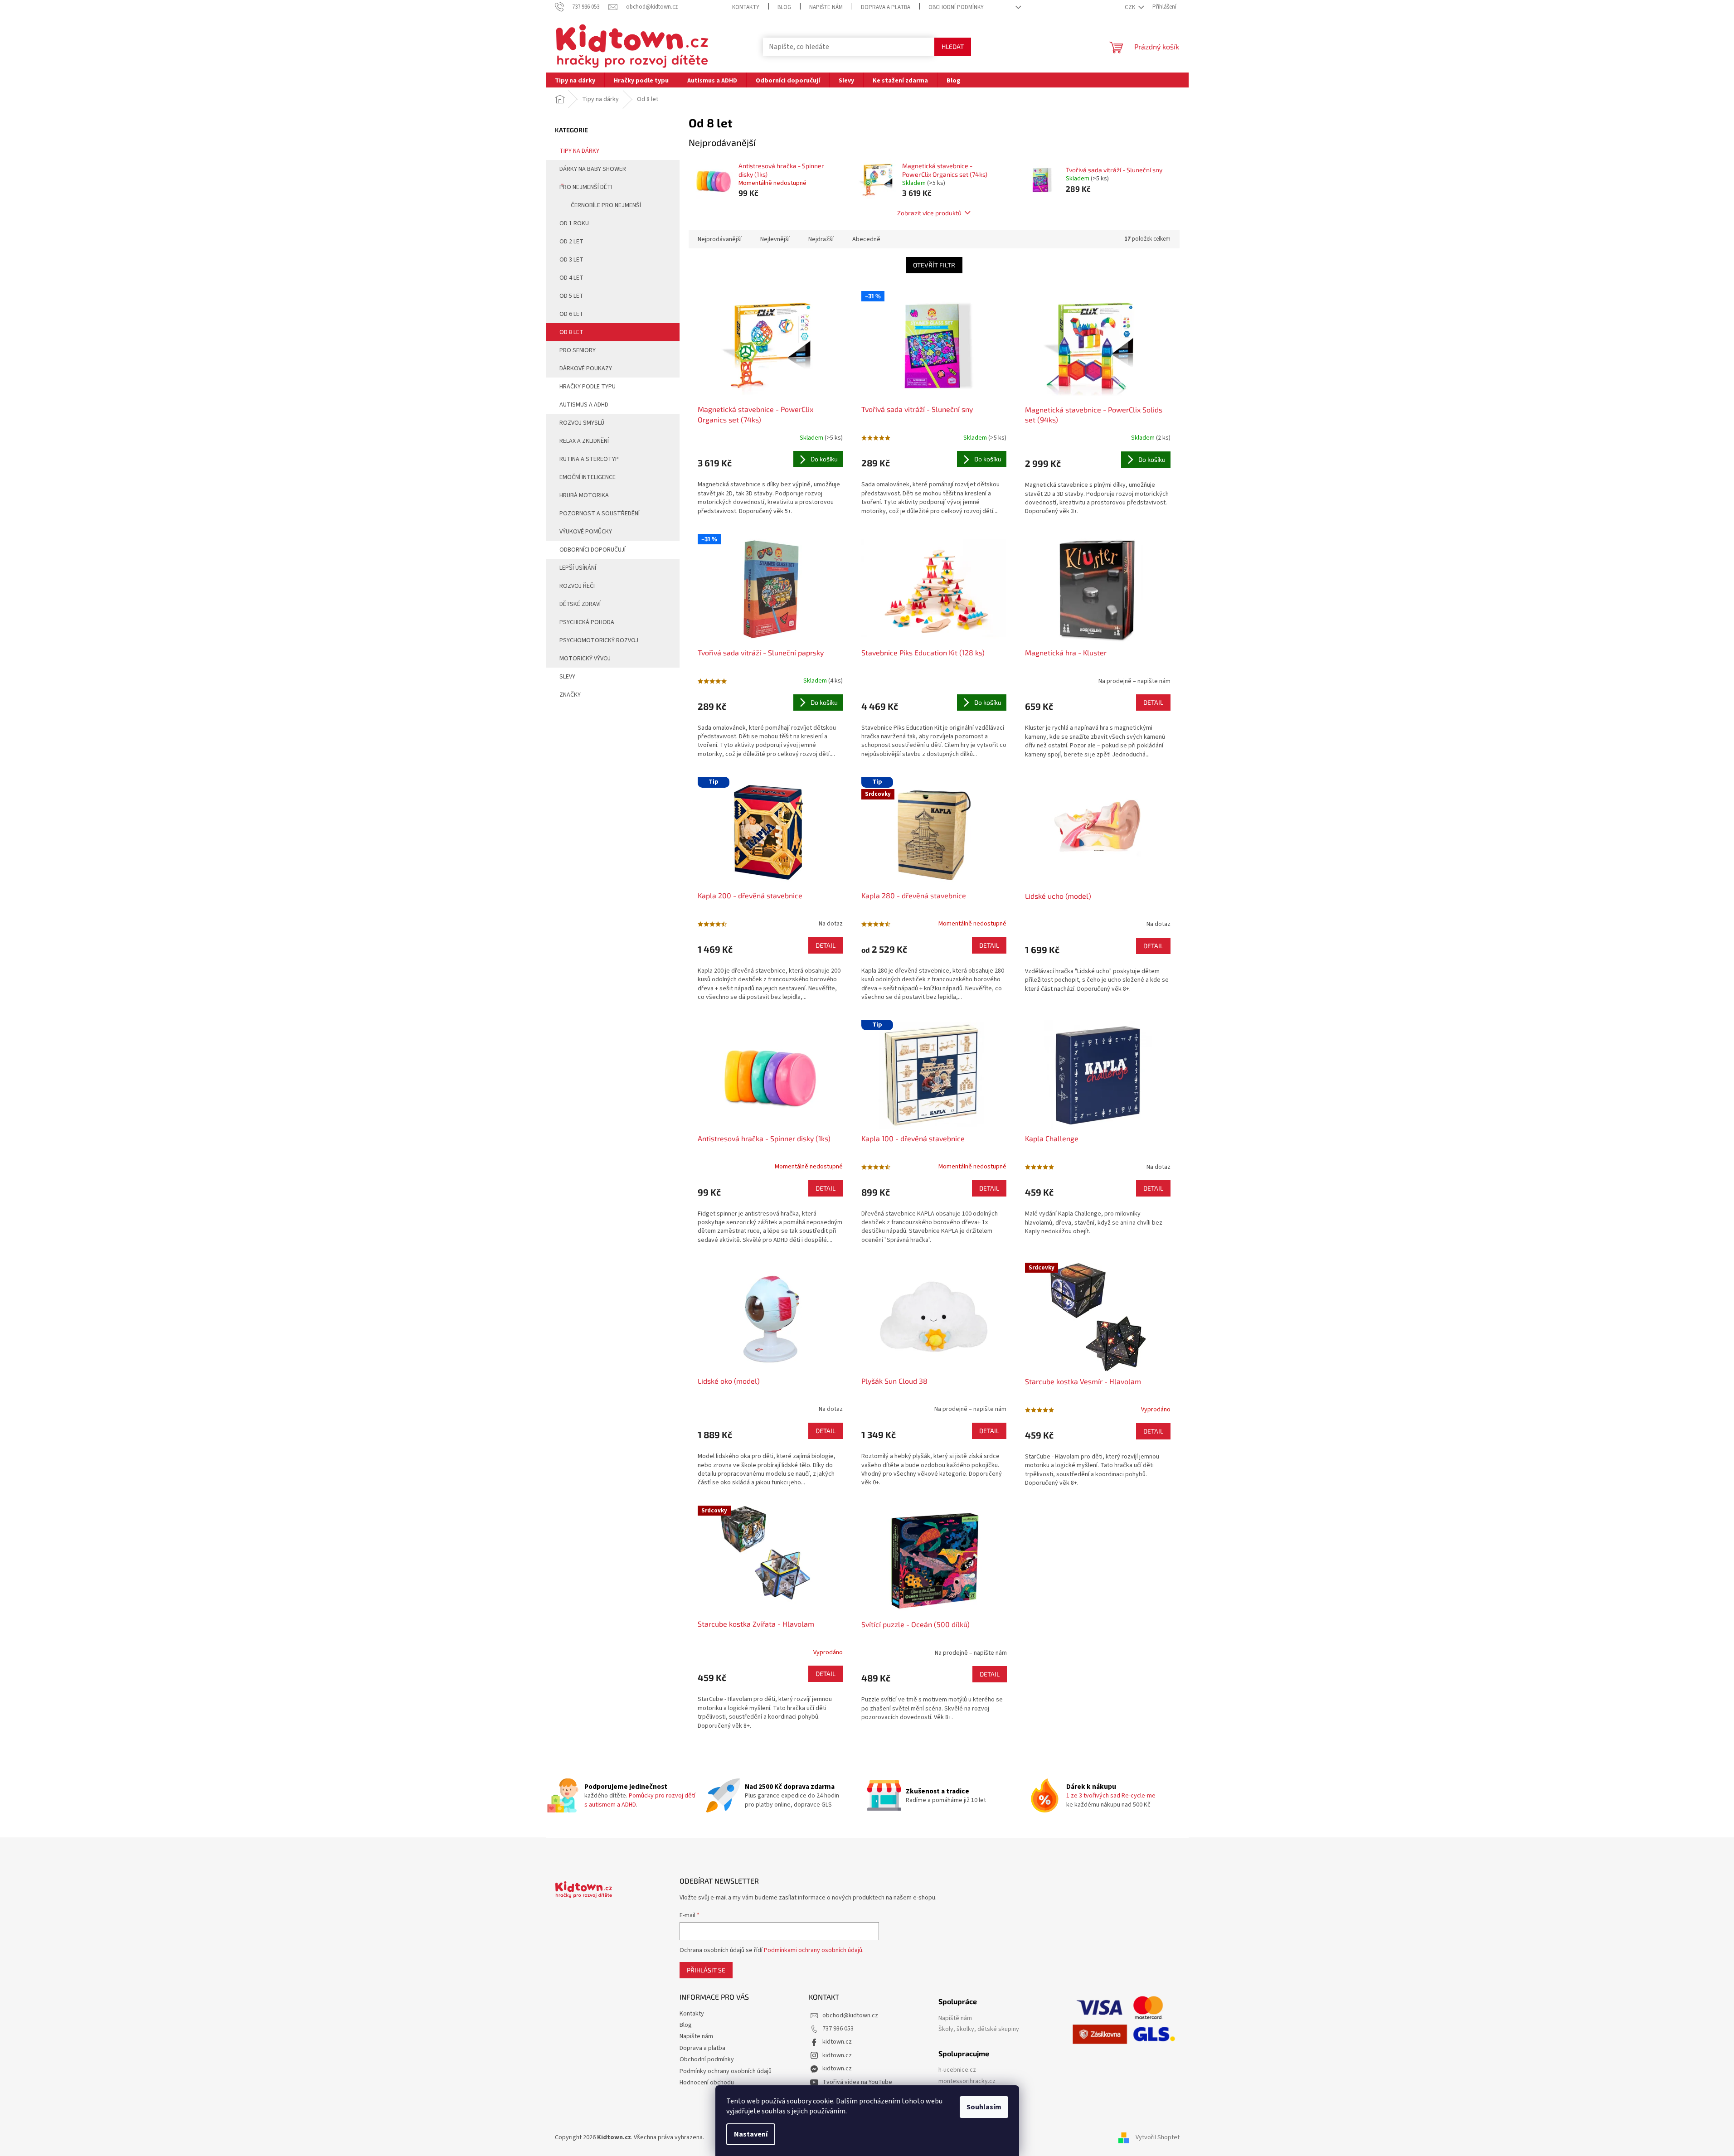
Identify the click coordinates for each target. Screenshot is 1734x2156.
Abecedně (866, 239)
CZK (1131, 7)
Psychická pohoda (587, 622)
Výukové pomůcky (586, 532)
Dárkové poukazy (586, 368)
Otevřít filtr (934, 265)
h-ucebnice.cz (957, 2070)
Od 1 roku (574, 223)
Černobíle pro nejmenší (606, 205)
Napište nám (826, 7)
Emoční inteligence (588, 477)
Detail (1153, 702)
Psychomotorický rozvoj (599, 640)
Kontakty (746, 7)
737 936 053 (838, 2029)
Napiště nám (955, 2018)
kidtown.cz (837, 2042)
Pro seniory (578, 350)
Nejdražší (821, 239)
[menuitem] (575, 80)
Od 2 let (571, 242)
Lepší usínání (578, 568)
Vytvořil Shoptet (1158, 2137)
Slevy (567, 677)
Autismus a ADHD (584, 405)
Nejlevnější (775, 239)
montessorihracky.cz (967, 2081)
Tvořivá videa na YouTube (857, 2082)
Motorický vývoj (585, 659)
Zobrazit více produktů (929, 213)
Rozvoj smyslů (582, 423)
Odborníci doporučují (593, 550)
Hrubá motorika (584, 495)
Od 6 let (571, 314)
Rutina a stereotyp (589, 459)
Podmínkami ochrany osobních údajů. (814, 1950)
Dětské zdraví (580, 604)
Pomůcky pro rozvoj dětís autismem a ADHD (640, 1800)
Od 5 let (571, 296)
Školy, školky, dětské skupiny (979, 2029)
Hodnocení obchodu (707, 2083)
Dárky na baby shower (593, 169)
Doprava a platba (886, 7)
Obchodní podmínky (956, 7)
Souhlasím (984, 2107)
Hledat (953, 46)
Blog (784, 7)
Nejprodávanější (720, 239)
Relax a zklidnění (584, 441)
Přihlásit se (706, 1970)
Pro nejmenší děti (586, 187)
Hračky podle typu (588, 387)
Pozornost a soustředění (600, 514)
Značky (570, 695)
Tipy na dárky (579, 151)
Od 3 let (571, 260)
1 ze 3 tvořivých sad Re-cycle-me (1111, 1796)
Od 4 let (571, 278)
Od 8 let (571, 332)
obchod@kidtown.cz (850, 2015)
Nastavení (751, 2134)
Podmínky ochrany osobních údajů (726, 2071)
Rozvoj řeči (577, 586)
